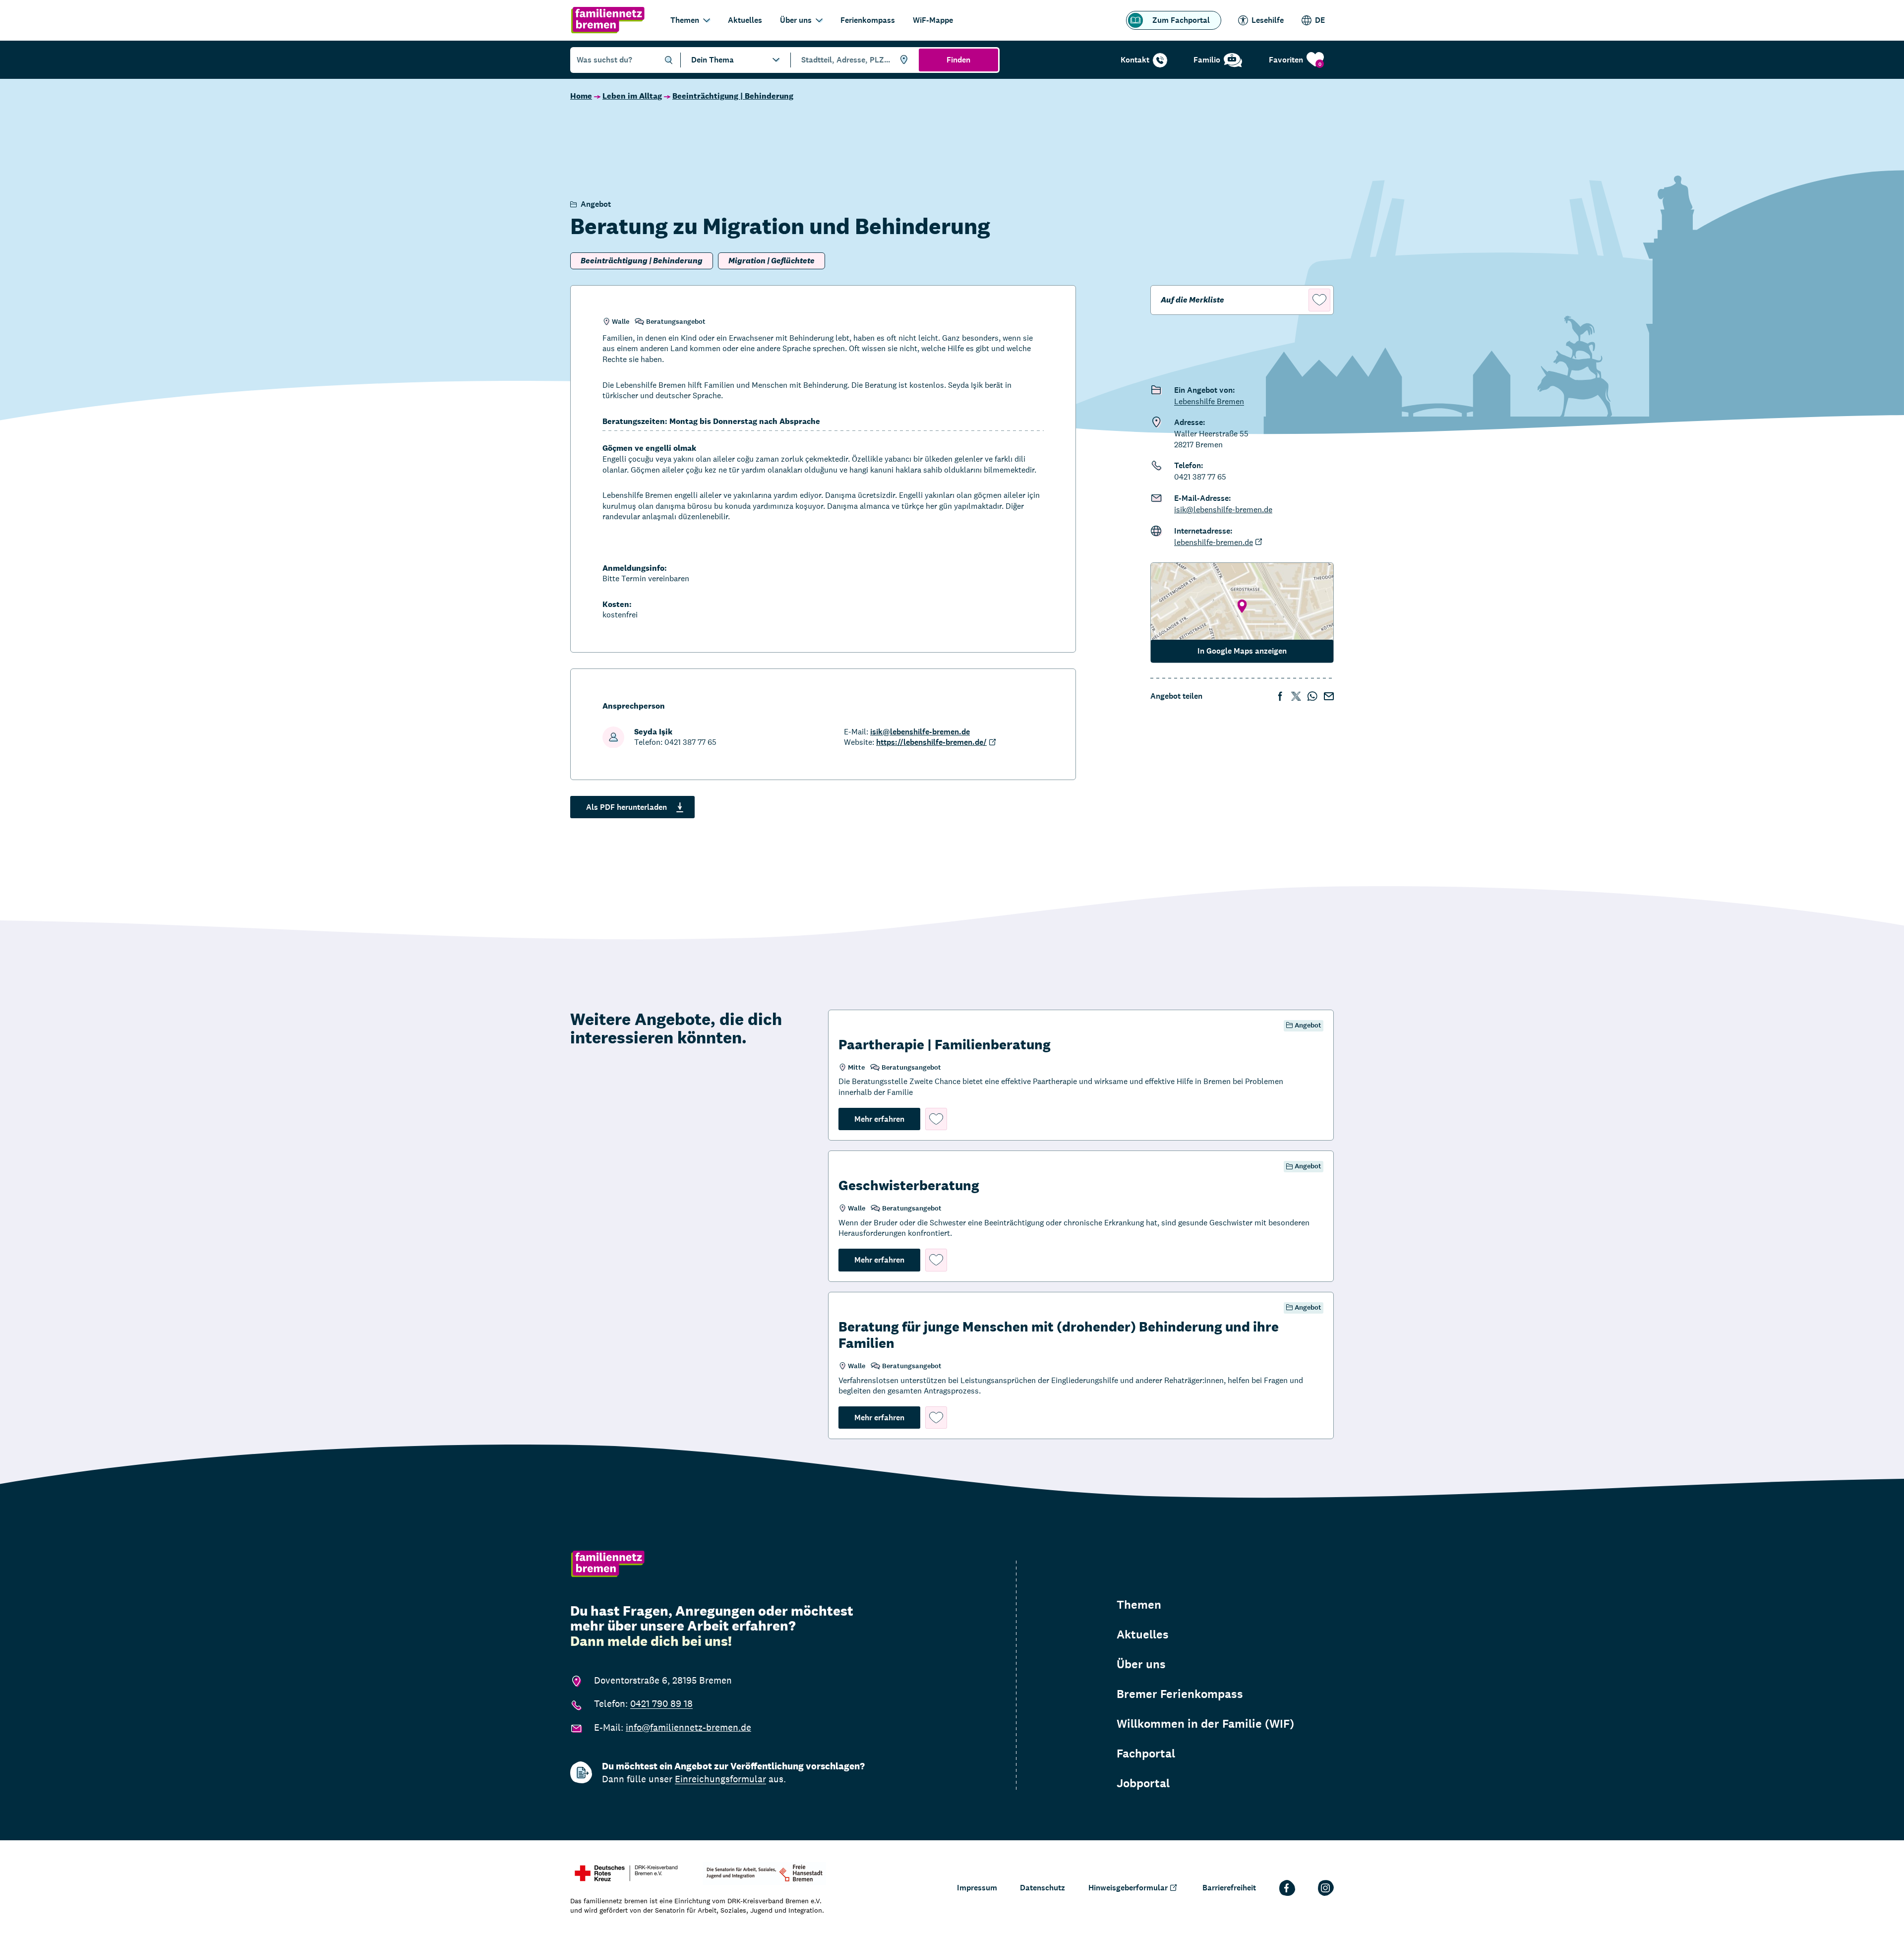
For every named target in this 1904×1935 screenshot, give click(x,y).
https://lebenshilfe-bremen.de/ (931, 742)
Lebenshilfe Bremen (1209, 401)
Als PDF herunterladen (626, 807)
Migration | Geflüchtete (772, 261)
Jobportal (1143, 1783)
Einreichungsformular (720, 1779)
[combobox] (853, 60)
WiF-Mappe (933, 20)
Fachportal (1146, 1754)
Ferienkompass (868, 20)
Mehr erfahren (887, 1119)
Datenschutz (1042, 1888)
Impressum (977, 1888)
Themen (685, 20)
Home (581, 96)
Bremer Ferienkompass (1180, 1694)
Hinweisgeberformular (1128, 1888)
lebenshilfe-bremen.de (1214, 542)
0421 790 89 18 (661, 1703)
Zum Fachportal (1181, 20)
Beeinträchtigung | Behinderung (733, 96)
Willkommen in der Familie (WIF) (1205, 1724)
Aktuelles (745, 20)
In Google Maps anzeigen (1242, 651)
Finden (958, 60)
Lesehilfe (1268, 20)
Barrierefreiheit (1229, 1888)
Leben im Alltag (632, 96)
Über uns (796, 20)
